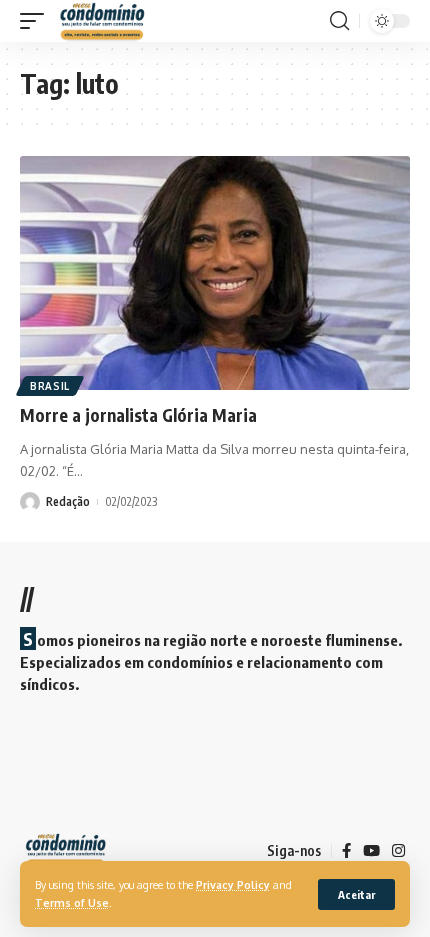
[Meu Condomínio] (103, 21)
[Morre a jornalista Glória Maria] (215, 273)
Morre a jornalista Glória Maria (138, 415)
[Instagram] (398, 851)
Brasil (50, 386)
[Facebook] (346, 851)
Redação (68, 501)
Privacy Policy (233, 884)
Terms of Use (72, 902)
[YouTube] (371, 851)
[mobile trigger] (37, 21)
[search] (339, 21)
